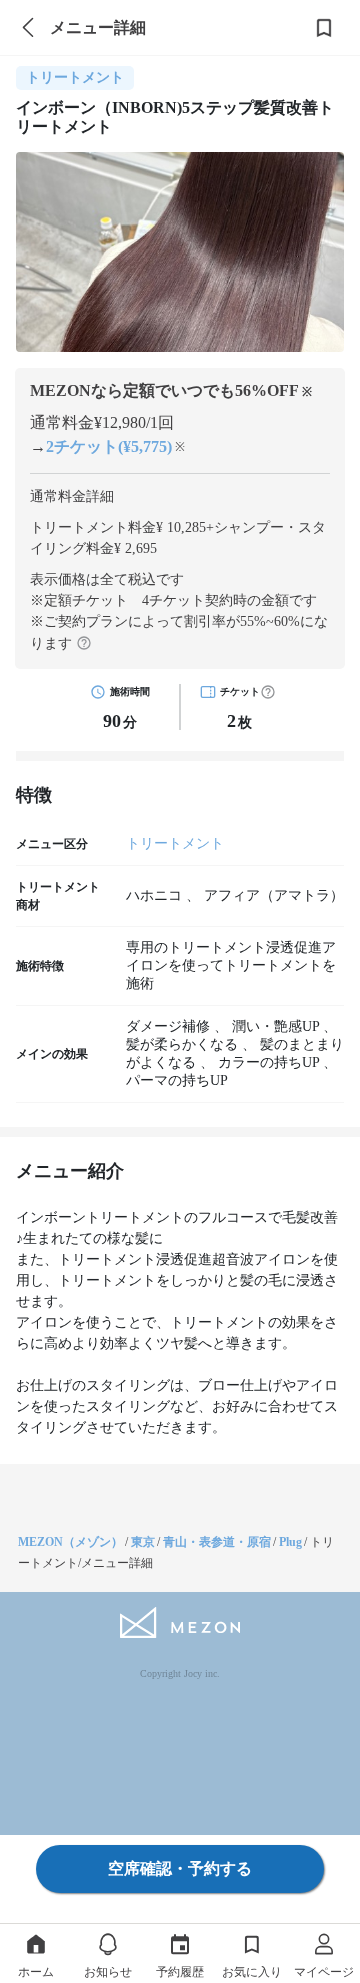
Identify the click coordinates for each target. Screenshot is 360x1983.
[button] (268, 692)
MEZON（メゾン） (70, 1542)
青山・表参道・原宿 (217, 1542)
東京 (143, 1542)
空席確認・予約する (180, 1868)
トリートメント (175, 843)
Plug (290, 1542)
